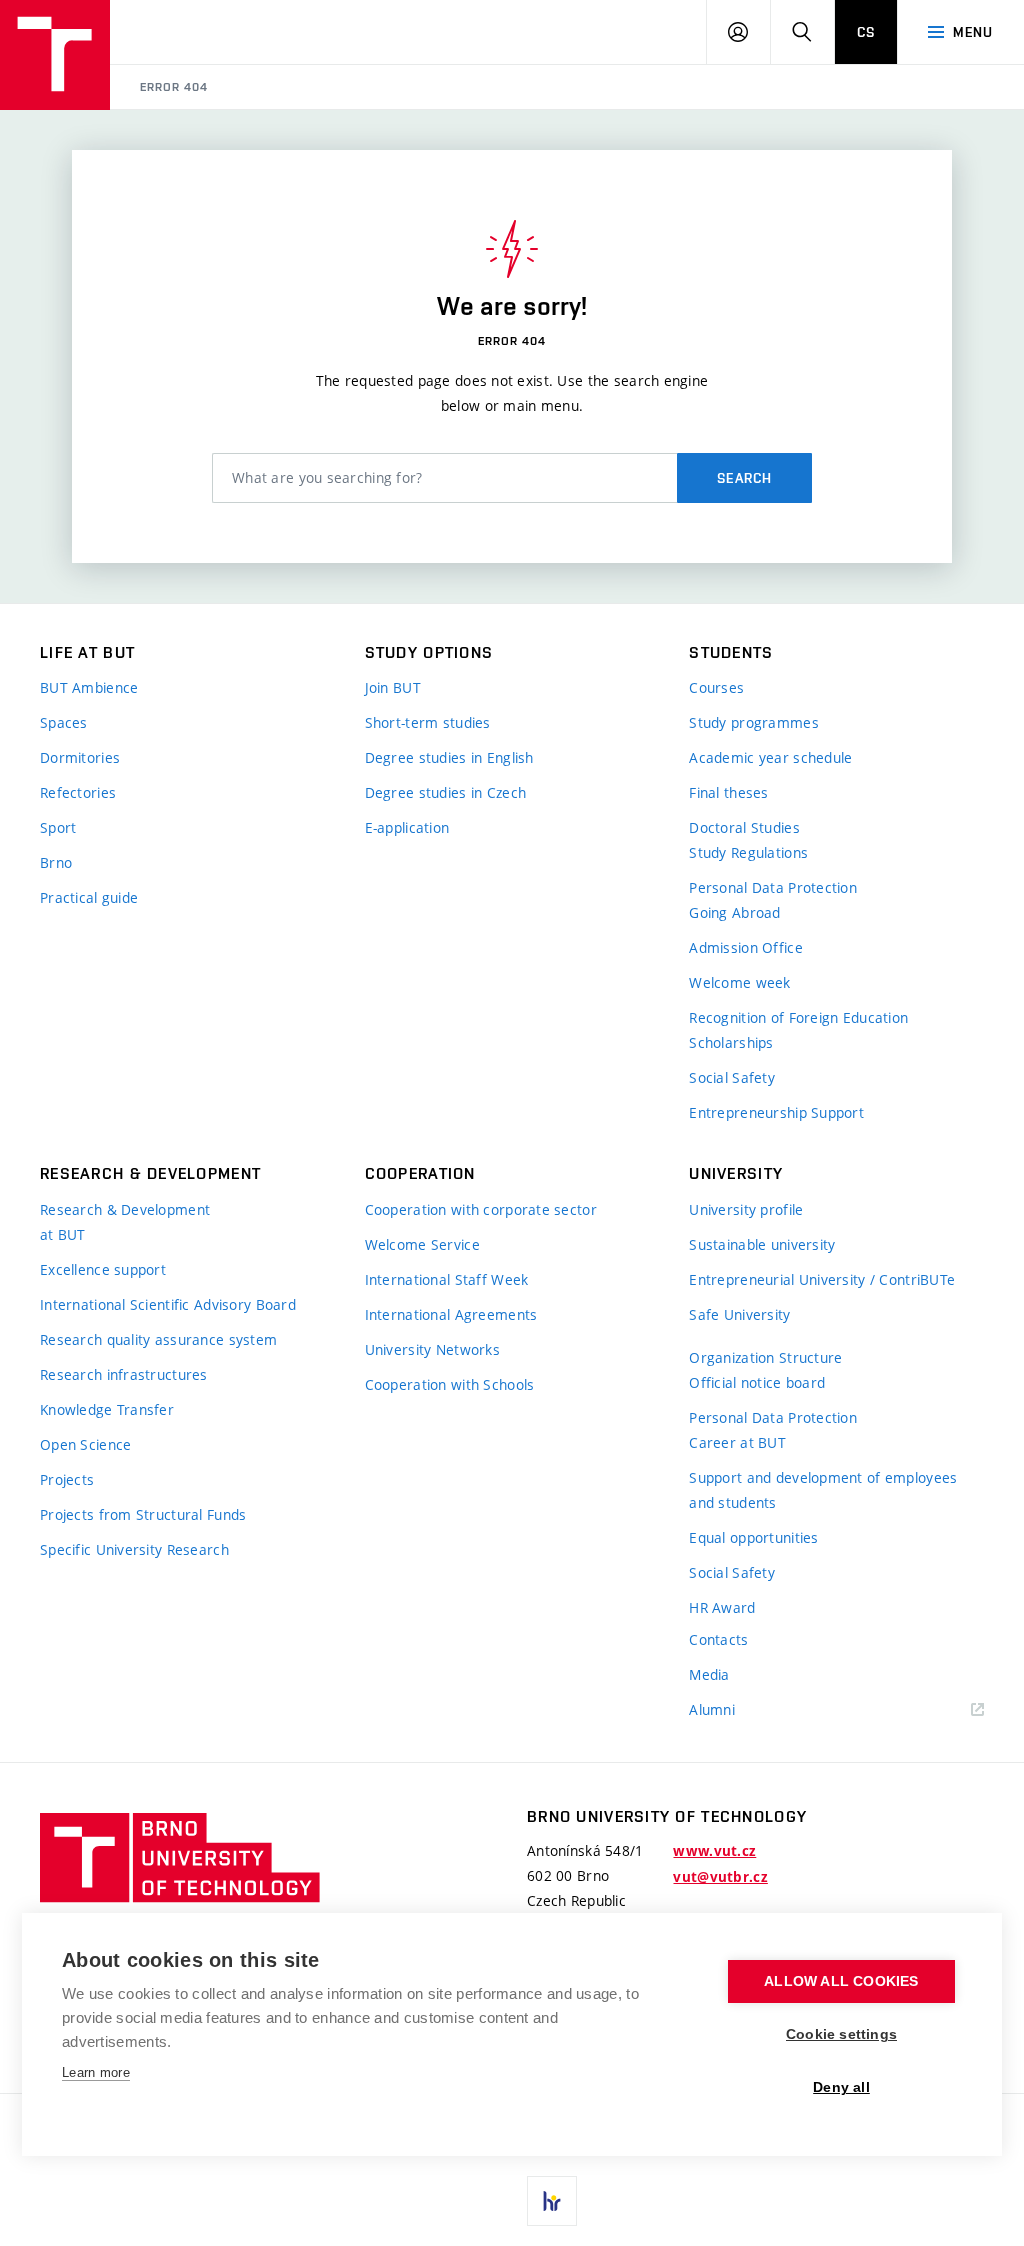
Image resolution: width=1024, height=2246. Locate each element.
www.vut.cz (714, 1851)
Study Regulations (748, 852)
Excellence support (103, 1269)
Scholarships (731, 1042)
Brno (56, 862)
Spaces (64, 722)
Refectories (78, 792)
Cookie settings (841, 2034)
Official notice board (757, 1382)
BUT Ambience (89, 687)
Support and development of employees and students (823, 1490)
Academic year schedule (770, 757)
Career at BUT (737, 1442)
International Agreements (451, 1314)
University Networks (432, 1349)
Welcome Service (422, 1244)
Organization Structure (765, 1357)
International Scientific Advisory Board (168, 1304)
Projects (67, 1479)
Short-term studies (428, 722)
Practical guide (89, 897)
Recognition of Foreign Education (798, 1017)
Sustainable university (762, 1244)
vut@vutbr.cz (720, 1877)
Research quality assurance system (158, 1339)
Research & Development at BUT (125, 1222)
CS (866, 32)
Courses (716, 687)
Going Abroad (734, 912)
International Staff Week (447, 1279)
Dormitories (80, 757)
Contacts (718, 1639)
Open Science (85, 1444)
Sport (58, 827)
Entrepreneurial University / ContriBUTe (822, 1279)
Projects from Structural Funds (143, 1514)
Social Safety (732, 1077)
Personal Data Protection (773, 887)
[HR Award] (552, 2201)
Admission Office (745, 947)
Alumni (712, 1709)
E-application (407, 827)
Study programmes (753, 722)
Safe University (739, 1314)
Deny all (841, 2087)
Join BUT (393, 687)
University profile (746, 1209)
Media (709, 1674)
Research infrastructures (124, 1374)
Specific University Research (134, 1549)
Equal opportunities (753, 1537)
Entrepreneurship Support (776, 1112)
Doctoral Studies (744, 827)
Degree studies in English (449, 757)
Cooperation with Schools (450, 1384)
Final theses (728, 792)
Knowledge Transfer (107, 1409)
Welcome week (739, 982)
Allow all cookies (841, 1981)
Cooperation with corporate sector (481, 1209)
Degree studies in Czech (445, 792)
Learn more (96, 2072)
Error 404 (174, 87)
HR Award (722, 1607)
